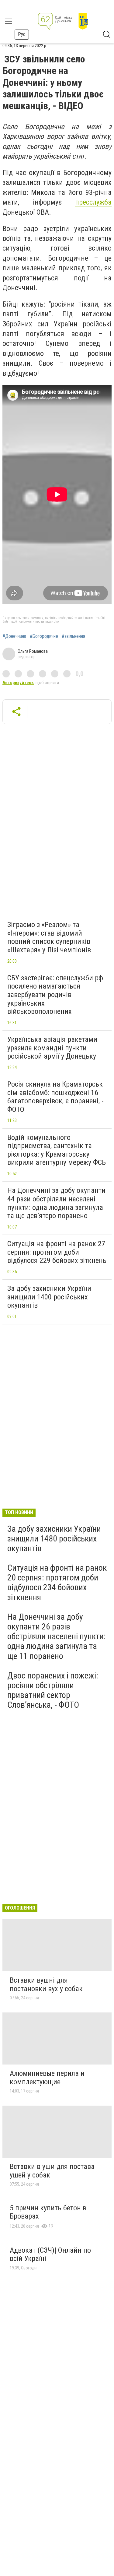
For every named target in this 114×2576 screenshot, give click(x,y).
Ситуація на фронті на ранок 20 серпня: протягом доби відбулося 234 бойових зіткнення (57, 1583)
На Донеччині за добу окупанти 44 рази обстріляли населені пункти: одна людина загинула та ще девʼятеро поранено (56, 1203)
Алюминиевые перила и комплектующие (47, 2078)
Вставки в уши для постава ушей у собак (52, 2171)
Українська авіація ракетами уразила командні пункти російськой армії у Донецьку (52, 1048)
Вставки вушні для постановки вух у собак (46, 1984)
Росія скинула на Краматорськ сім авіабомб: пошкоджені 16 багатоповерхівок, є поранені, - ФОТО (55, 1097)
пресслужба (93, 202)
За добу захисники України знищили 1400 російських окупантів (49, 1297)
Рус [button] (22, 34)
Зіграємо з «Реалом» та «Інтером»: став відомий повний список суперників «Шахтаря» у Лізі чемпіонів (49, 937)
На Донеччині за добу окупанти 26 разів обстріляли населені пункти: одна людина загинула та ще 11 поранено (57, 1636)
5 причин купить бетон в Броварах (48, 2212)
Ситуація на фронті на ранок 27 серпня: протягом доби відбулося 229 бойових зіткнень (57, 1252)
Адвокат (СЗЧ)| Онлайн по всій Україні (50, 2254)
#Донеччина (14, 636)
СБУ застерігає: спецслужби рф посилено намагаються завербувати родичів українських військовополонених (55, 995)
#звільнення (73, 636)
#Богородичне (44, 636)
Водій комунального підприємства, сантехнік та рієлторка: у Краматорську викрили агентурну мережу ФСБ (57, 1150)
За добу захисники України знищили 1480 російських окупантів (54, 1539)
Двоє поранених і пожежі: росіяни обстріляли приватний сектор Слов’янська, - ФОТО (53, 1690)
